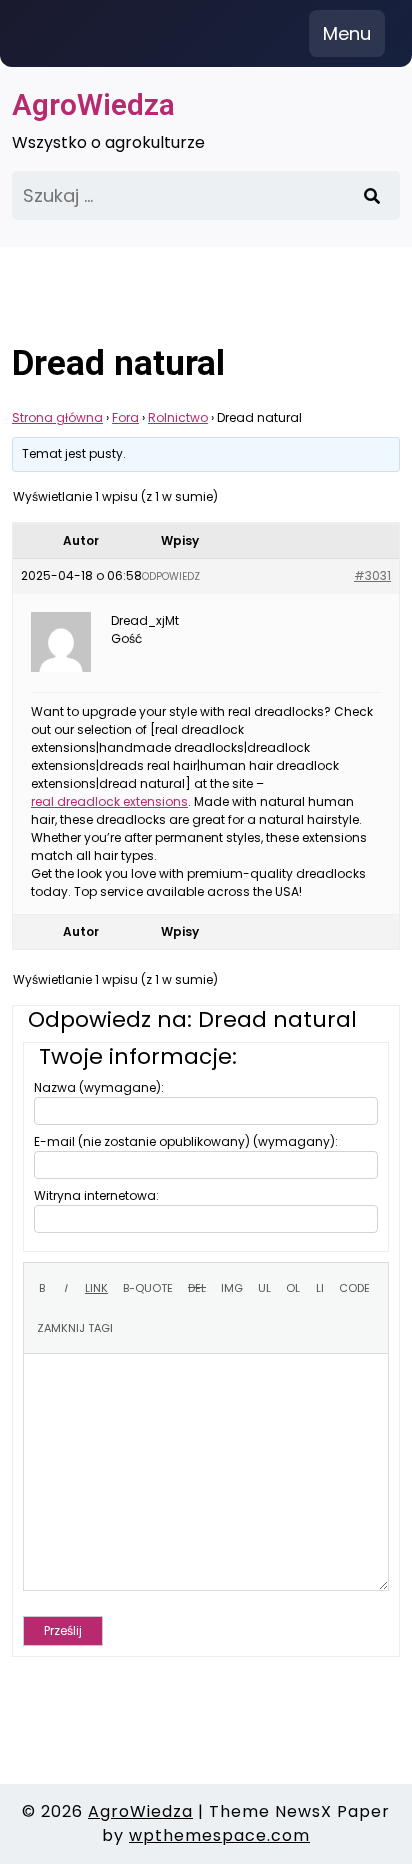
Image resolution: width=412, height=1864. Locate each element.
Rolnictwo (178, 417)
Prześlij (63, 1630)
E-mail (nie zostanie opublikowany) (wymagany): (186, 1141)
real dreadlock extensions (109, 801)
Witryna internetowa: (96, 1195)
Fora (125, 417)
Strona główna (57, 417)
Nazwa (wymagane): (99, 1087)
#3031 (372, 575)
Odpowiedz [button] (171, 576)
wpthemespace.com (219, 1835)
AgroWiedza (93, 104)
